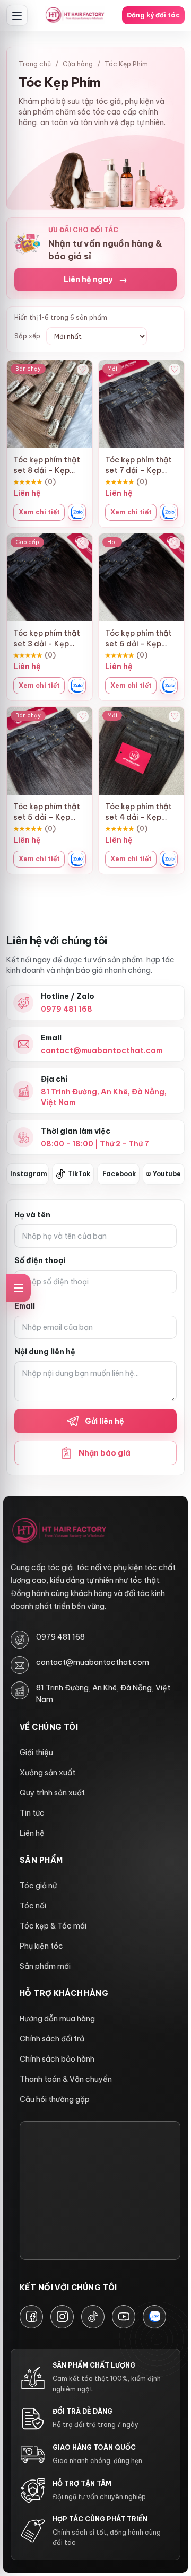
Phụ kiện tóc (41, 1946)
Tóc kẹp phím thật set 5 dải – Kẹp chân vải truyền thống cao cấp (47, 812)
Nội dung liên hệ (45, 1352)
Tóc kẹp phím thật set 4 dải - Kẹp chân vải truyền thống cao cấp (138, 812)
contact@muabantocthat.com (93, 1662)
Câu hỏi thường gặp (55, 2099)
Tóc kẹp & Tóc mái (53, 1926)
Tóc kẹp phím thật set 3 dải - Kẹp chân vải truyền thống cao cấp (47, 639)
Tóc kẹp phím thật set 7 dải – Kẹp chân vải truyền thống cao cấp (138, 465)
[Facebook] (31, 2317)
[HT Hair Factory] (59, 1531)
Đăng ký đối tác (153, 15)
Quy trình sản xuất (52, 1793)
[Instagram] (62, 2317)
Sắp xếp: (28, 336)
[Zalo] (154, 2317)
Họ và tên (32, 1215)
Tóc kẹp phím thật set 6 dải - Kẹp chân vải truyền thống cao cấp (138, 639)
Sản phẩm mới (45, 1966)
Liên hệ (32, 1833)
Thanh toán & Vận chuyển (66, 2079)
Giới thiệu (36, 1753)
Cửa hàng (78, 64)
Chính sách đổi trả (52, 2039)
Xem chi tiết (39, 512)
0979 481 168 (60, 1637)
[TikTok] (93, 2317)
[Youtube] (124, 2317)
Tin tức (32, 1813)
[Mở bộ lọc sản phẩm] (19, 1288)
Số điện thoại (40, 1260)
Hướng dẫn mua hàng (57, 2019)
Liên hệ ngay (95, 279)
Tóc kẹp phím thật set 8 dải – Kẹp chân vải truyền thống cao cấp (47, 465)
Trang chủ (35, 64)
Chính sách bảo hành (57, 2059)
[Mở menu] (17, 15)
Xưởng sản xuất (47, 1773)
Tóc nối (33, 1906)
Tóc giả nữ (38, 1886)
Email (25, 1306)
